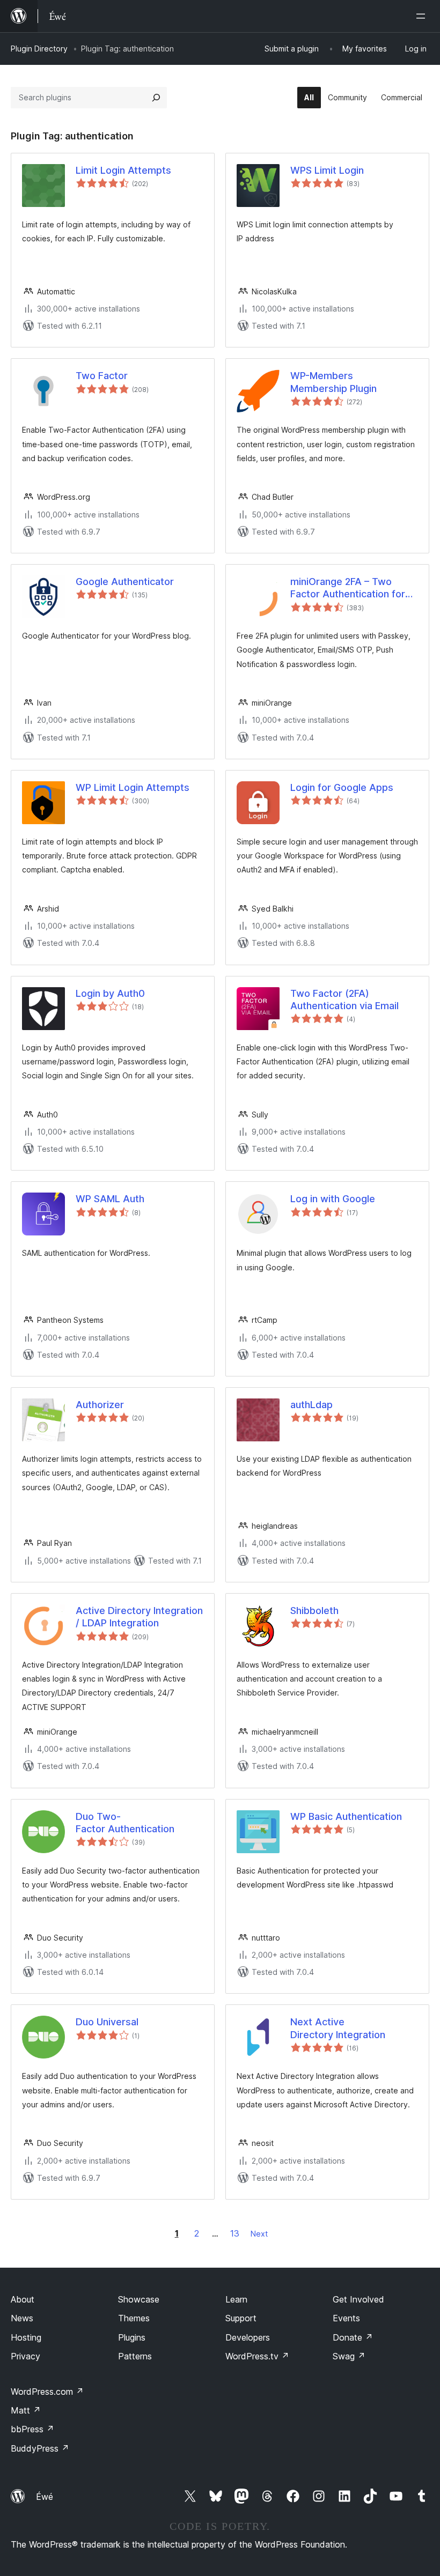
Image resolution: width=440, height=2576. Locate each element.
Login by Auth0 (110, 993)
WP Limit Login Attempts (133, 787)
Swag (349, 2356)
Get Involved (358, 2299)
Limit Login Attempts (123, 170)
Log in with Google (333, 1199)
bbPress (32, 2429)
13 (235, 2233)
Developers (248, 2337)
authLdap (311, 1405)
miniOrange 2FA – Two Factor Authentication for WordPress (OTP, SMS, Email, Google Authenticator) (348, 588)
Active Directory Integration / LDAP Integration (139, 1617)
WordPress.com (47, 2392)
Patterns (135, 2356)
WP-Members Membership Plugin (333, 382)
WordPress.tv (257, 2356)
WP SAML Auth (110, 1199)
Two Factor (102, 376)
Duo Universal (107, 2022)
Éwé (45, 2497)
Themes (134, 2318)
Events (346, 2318)
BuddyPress (40, 2448)
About (23, 2299)
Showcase (139, 2299)
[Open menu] (423, 16)
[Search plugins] (156, 98)
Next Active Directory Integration (338, 2028)
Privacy (25, 2356)
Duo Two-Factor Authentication (125, 1823)
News (22, 2318)
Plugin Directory (39, 49)
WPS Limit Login (327, 170)
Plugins (132, 2337)
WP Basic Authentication (346, 1816)
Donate (353, 2337)
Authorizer (100, 1405)
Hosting (26, 2337)
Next (259, 2234)
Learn (236, 2299)
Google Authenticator (125, 582)
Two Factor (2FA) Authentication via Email (344, 1000)
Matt (26, 2410)
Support (241, 2318)
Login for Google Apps (342, 787)
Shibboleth (314, 1611)
